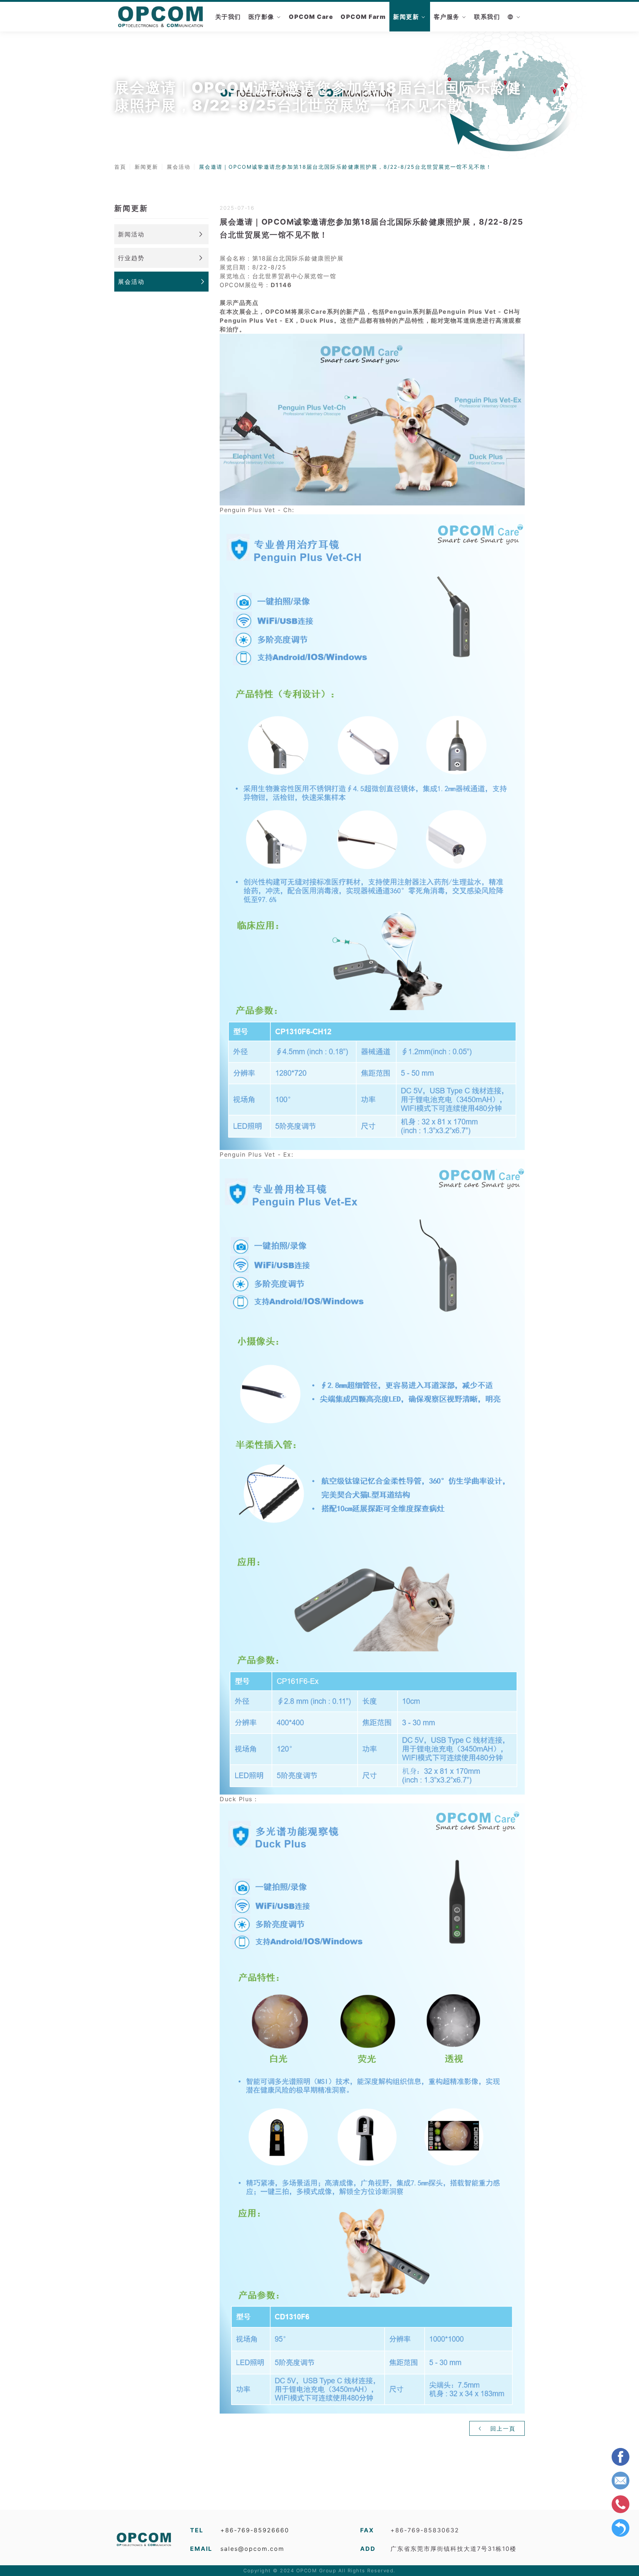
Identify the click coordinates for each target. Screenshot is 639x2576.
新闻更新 (406, 17)
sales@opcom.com (252, 2549)
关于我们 (228, 17)
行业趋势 (131, 258)
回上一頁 (502, 2429)
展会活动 (179, 167)
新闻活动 (131, 234)
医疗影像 (261, 17)
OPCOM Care (311, 17)
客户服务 (447, 17)
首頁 (120, 167)
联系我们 (487, 17)
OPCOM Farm (363, 17)
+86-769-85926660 (255, 2530)
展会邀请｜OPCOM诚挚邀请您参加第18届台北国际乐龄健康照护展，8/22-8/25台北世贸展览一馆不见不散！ (345, 167)
